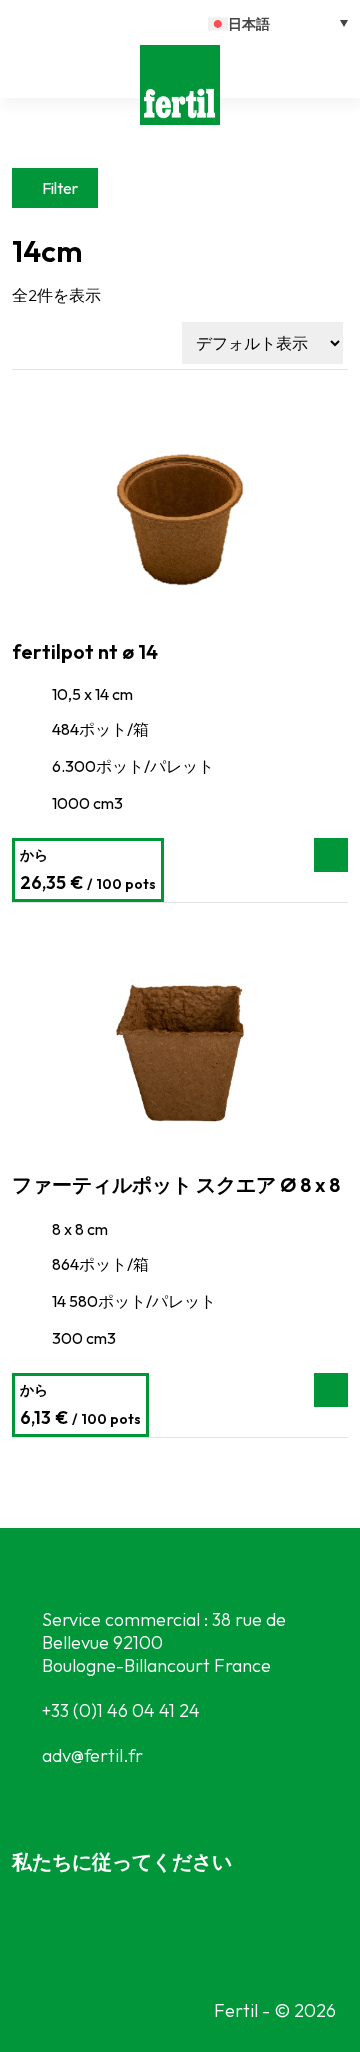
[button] (278, 23)
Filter (60, 188)
